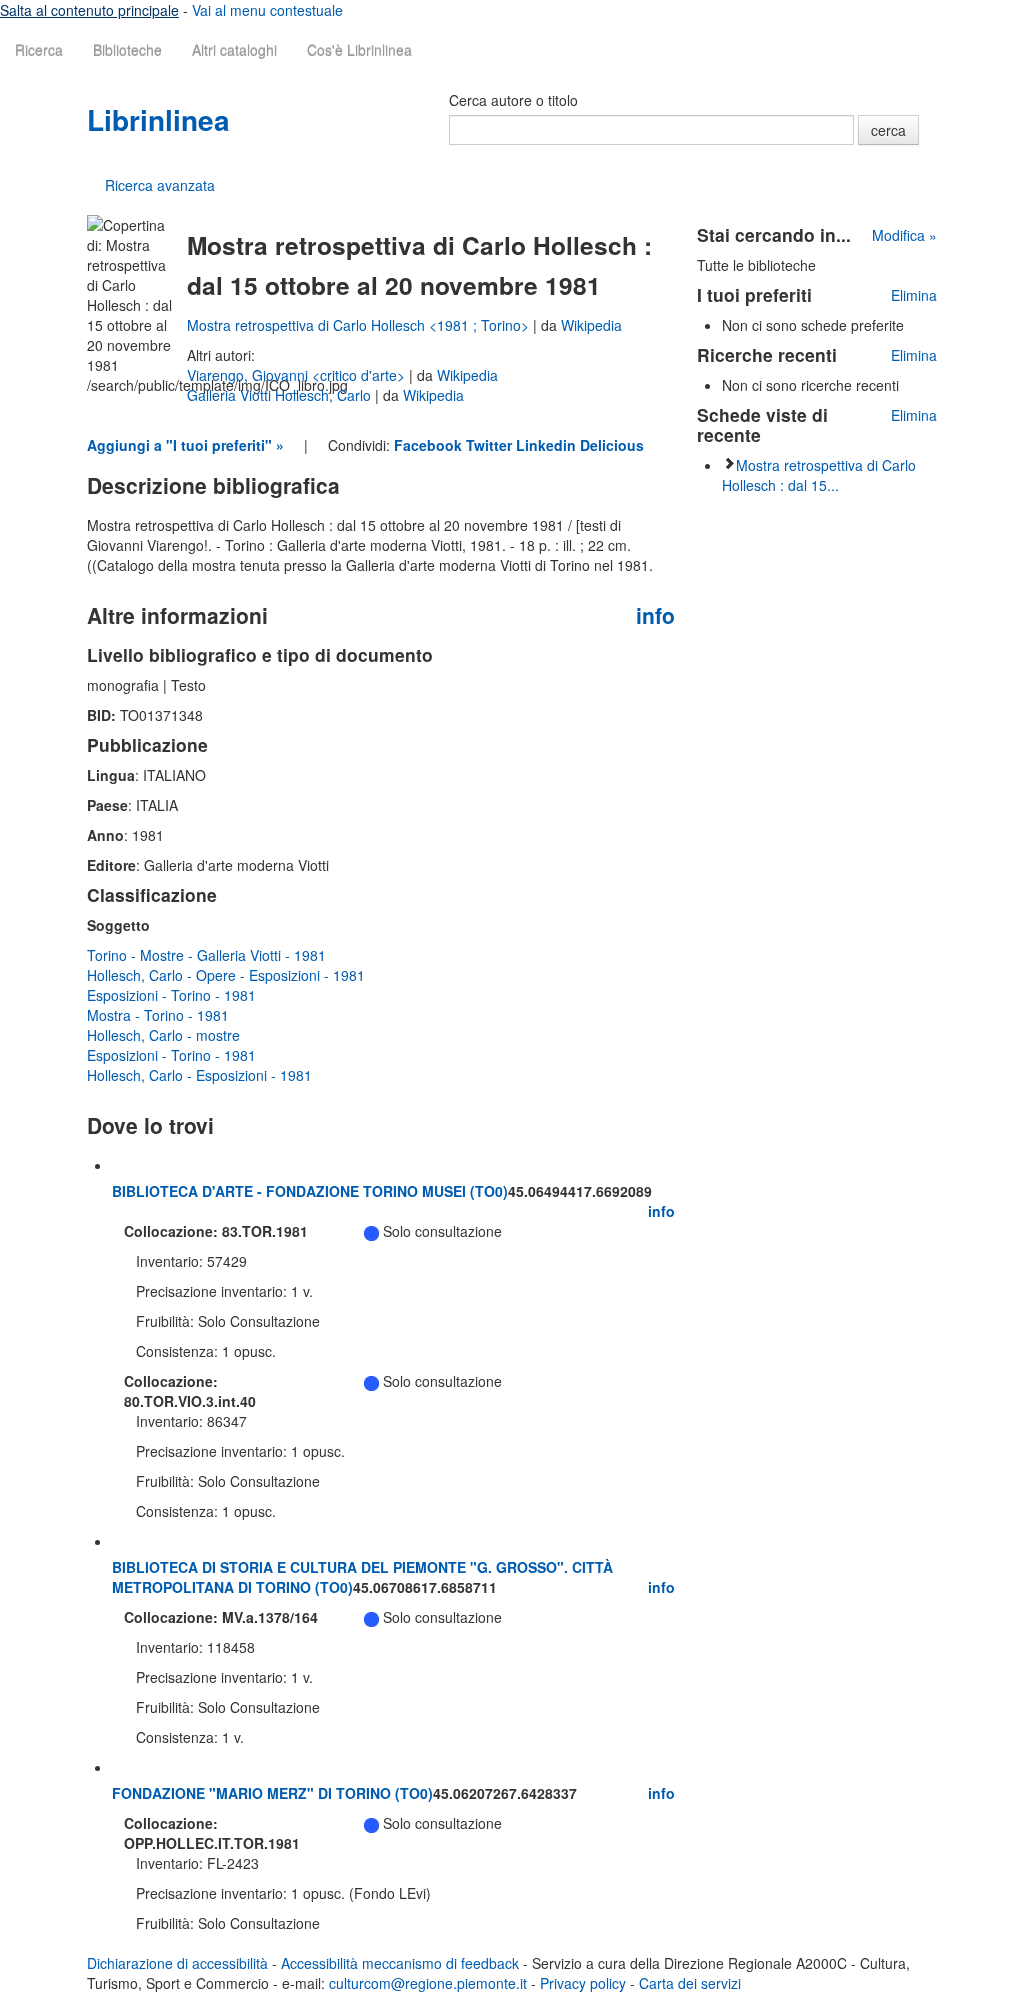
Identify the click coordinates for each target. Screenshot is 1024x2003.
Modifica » (904, 235)
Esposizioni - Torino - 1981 (171, 995)
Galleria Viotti (231, 395)
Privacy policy (583, 1983)
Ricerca (39, 50)
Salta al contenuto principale (89, 10)
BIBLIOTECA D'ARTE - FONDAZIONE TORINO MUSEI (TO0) (310, 1191)
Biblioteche (127, 50)
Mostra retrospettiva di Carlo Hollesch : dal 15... (819, 475)
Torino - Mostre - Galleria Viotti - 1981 (206, 955)
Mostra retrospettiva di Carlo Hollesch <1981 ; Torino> (360, 325)
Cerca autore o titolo (513, 100)
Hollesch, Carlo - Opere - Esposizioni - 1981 (226, 975)
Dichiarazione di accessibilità (177, 1963)
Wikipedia (591, 325)
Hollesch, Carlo (325, 395)
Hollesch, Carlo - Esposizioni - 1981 (199, 1075)
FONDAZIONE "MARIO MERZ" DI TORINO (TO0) (272, 1793)
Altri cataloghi (234, 50)
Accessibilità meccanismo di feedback (400, 1963)
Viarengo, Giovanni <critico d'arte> (298, 375)
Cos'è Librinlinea (359, 50)
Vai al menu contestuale (267, 10)
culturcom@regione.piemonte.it (428, 1983)
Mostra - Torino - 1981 (158, 1015)
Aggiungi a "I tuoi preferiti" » (185, 445)
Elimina (914, 295)
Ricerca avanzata (160, 185)
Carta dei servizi (690, 1983)
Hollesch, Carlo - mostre (163, 1035)
